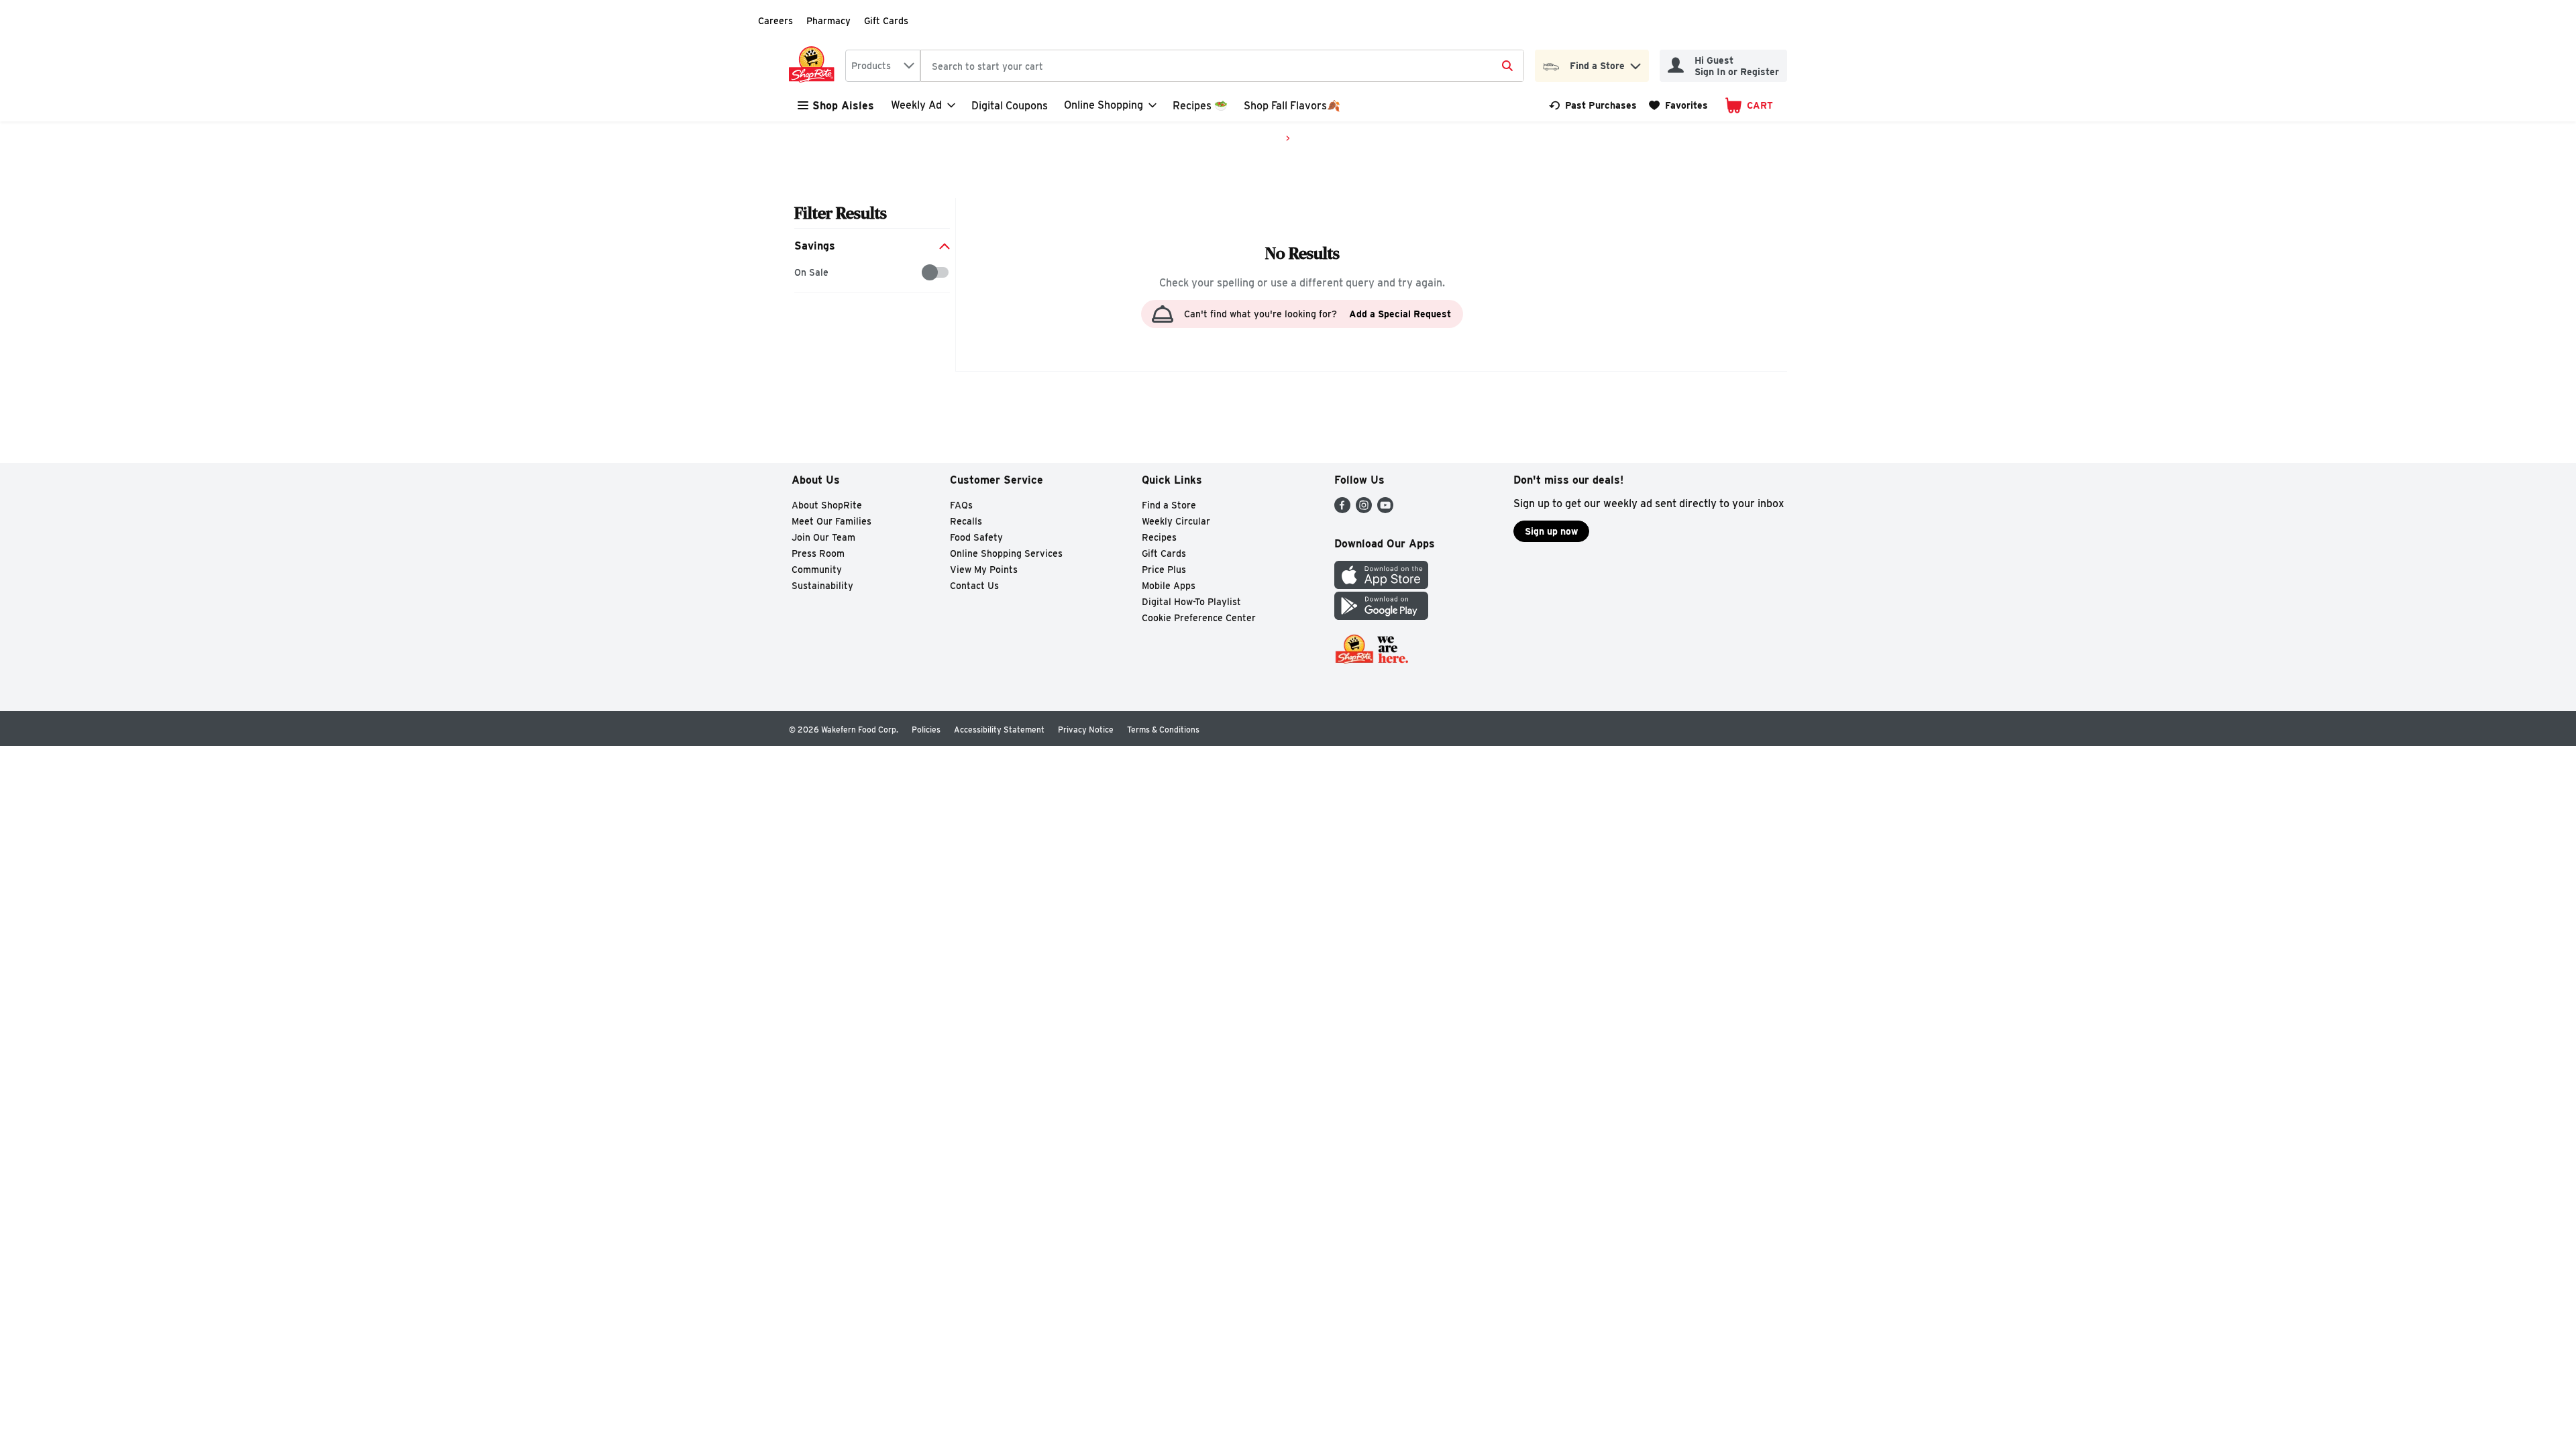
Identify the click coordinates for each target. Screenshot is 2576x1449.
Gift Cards (886, 21)
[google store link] (1381, 616)
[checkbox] (801, 273)
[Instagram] (1364, 509)
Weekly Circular (1176, 521)
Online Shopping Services (1006, 553)
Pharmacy (828, 21)
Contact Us (974, 586)
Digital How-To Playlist (1191, 602)
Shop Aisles (843, 106)
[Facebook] (1342, 509)
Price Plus (1164, 570)
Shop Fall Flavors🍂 (1292, 106)
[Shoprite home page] (814, 66)
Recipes (1159, 537)
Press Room (818, 553)
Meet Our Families (831, 521)
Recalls (966, 521)
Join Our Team (823, 537)
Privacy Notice (1086, 730)
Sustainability (822, 586)
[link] (1593, 105)
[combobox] (883, 66)
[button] (1635, 63)
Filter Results (841, 213)
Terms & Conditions (1163, 730)
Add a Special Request (1400, 314)
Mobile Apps (1169, 586)
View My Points (984, 570)
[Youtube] (1385, 509)
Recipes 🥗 (1200, 106)
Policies (926, 730)
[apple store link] (1381, 585)
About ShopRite (827, 505)
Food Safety (976, 537)
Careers (775, 21)
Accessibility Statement (999, 730)
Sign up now (1551, 531)
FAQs (961, 505)
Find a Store (1169, 505)
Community (817, 570)
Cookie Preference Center (1199, 618)
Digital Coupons (1010, 106)
